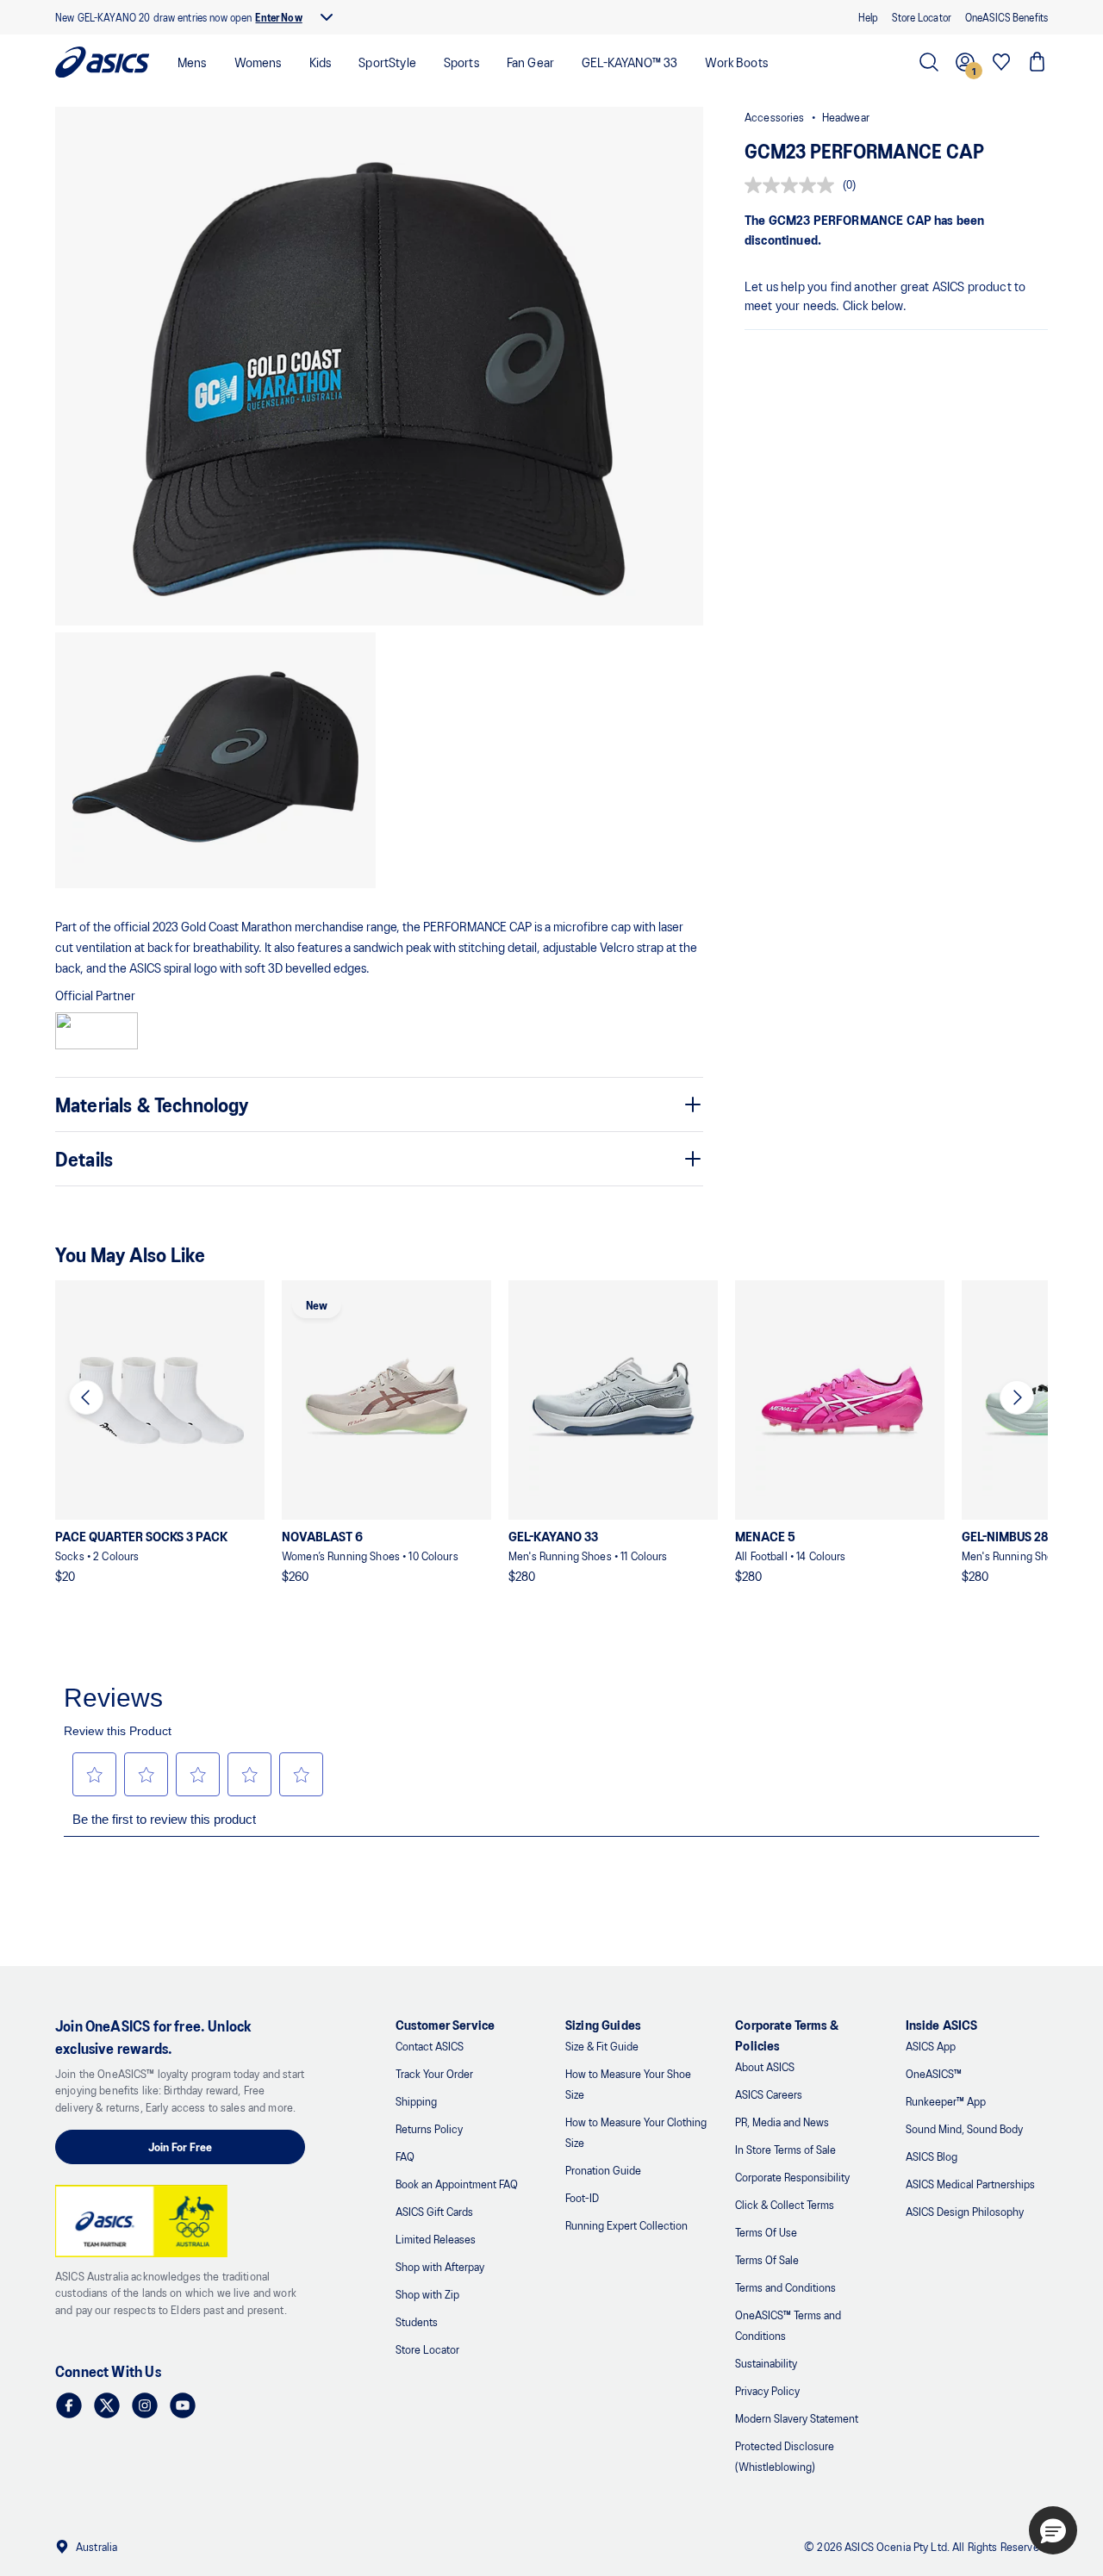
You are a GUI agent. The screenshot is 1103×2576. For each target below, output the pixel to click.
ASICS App (931, 2046)
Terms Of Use (766, 2232)
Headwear (846, 117)
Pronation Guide (603, 2170)
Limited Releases (436, 2239)
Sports (461, 62)
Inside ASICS (942, 2024)
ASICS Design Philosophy (965, 2211)
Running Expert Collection (626, 2225)
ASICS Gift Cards (434, 2211)
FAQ (405, 2156)
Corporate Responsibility (792, 2177)
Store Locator (427, 2349)
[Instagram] (145, 2405)
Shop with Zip (427, 2294)
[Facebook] (69, 2405)
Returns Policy (429, 2128)
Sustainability (766, 2363)
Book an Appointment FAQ (457, 2184)
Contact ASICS (430, 2046)
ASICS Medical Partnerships (970, 2184)
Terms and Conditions (785, 2287)
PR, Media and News (782, 2122)
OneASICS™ (934, 2073)
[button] (379, 366)
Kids (321, 62)
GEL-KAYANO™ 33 (629, 62)
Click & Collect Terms (785, 2204)
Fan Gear (530, 62)
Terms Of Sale (767, 2259)
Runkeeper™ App (946, 2101)
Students (417, 2321)
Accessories (775, 117)
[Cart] (1038, 62)
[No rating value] (794, 185)
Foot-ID (582, 2197)
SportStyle (387, 62)
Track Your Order (434, 2073)
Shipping (416, 2101)
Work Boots (736, 62)
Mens (192, 62)
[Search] (929, 62)
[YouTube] (183, 2405)
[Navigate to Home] (103, 62)
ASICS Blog (932, 2156)
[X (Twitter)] (107, 2405)
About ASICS (765, 2066)
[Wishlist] (1001, 62)
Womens (258, 62)
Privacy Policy (767, 2390)
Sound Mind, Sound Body (964, 2128)
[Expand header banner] (327, 17)
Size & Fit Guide (602, 2046)
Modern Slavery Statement (797, 2418)
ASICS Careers (769, 2094)
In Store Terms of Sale (785, 2149)
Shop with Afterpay (440, 2266)
